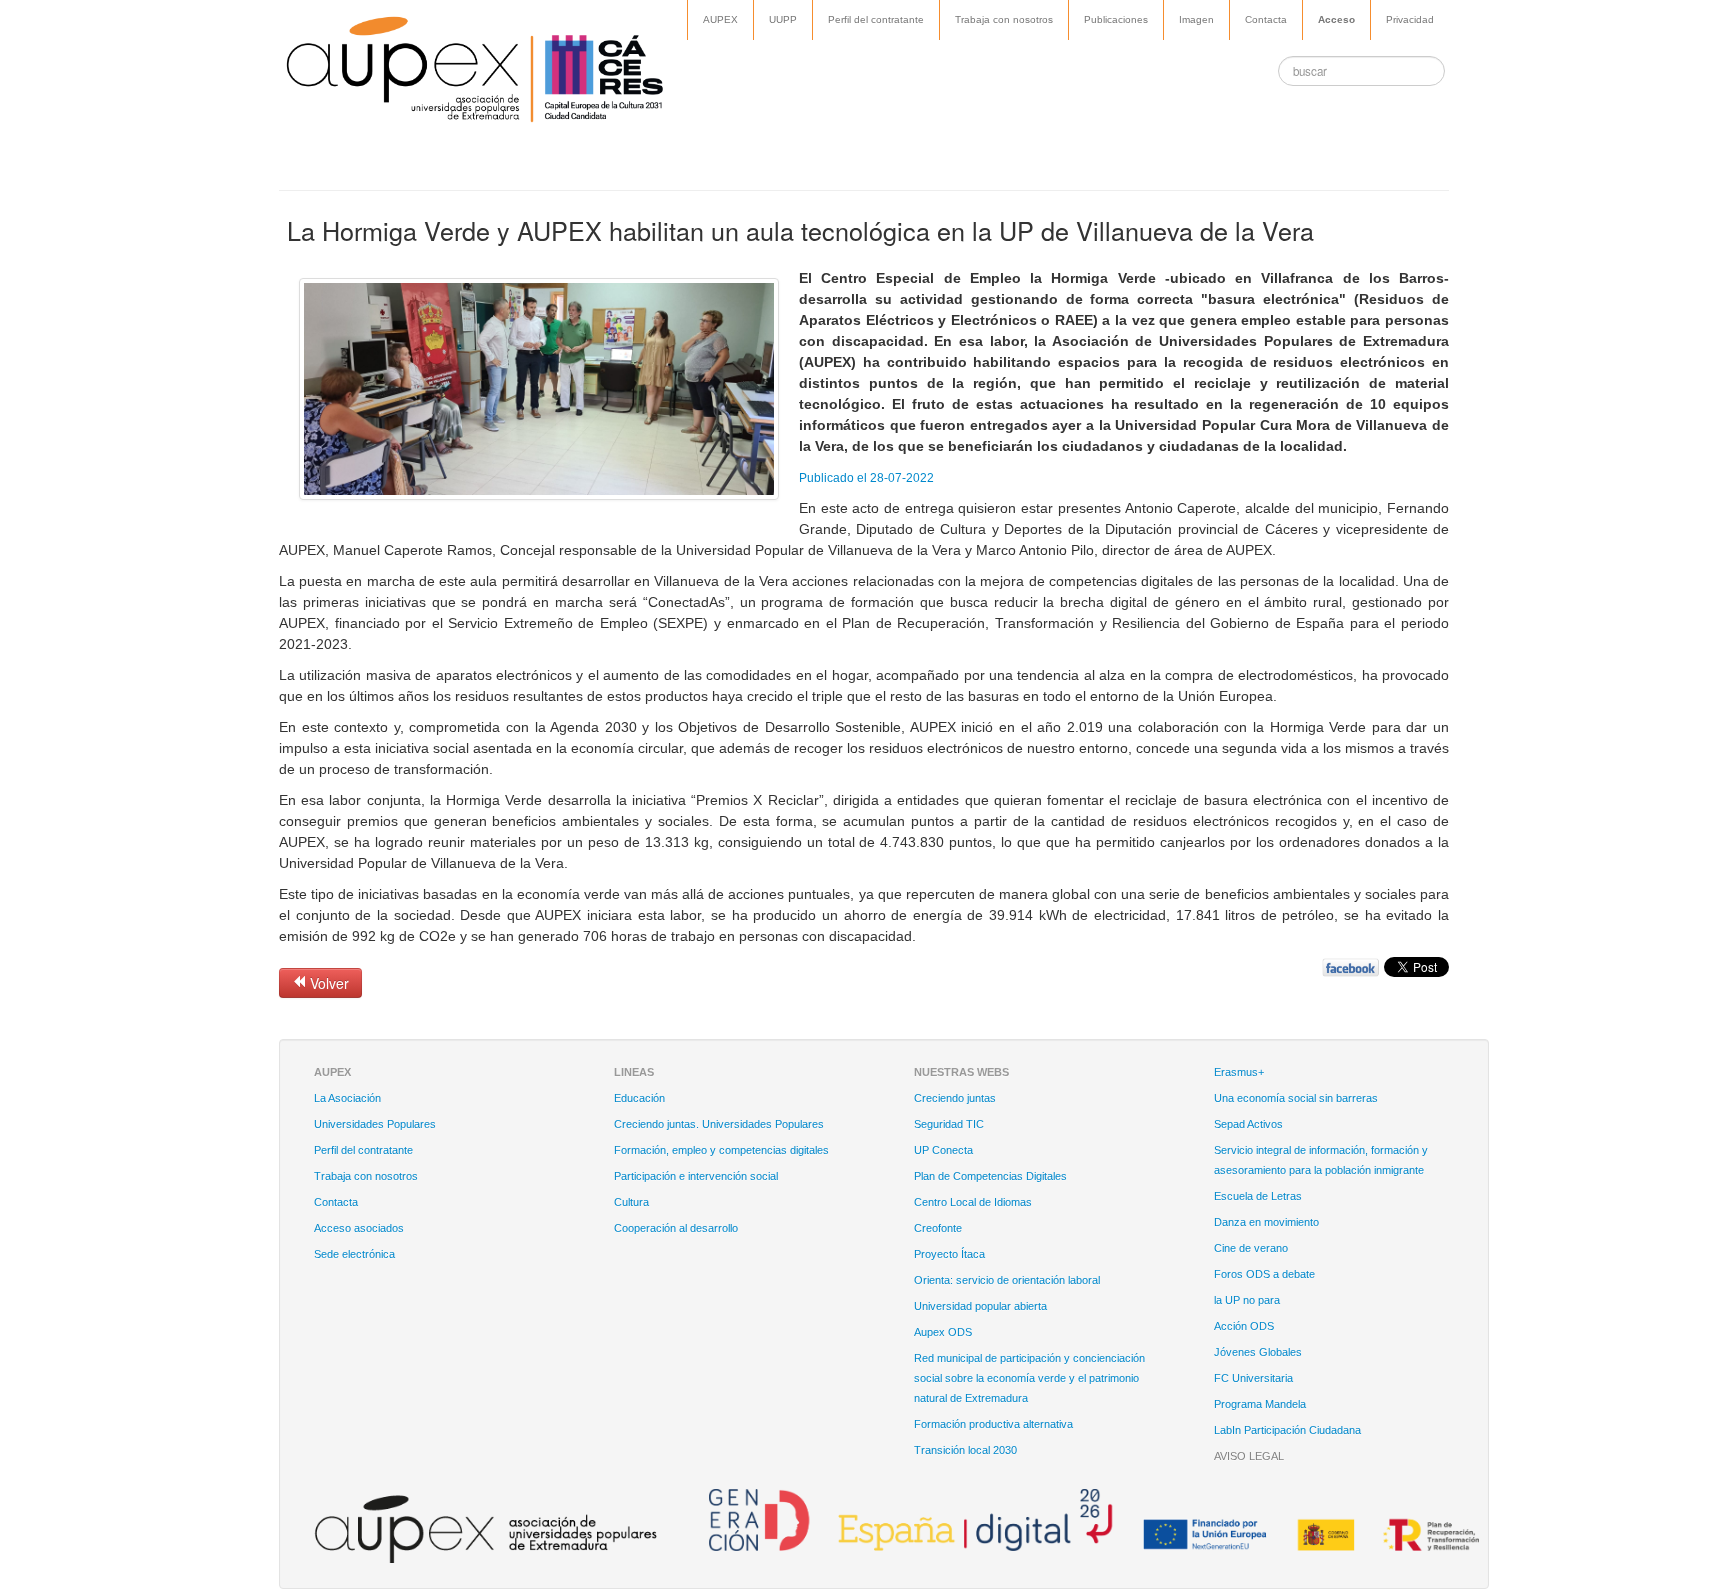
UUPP (783, 19)
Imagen (1196, 19)
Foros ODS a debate (1264, 1274)
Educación (639, 1098)
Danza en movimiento (1266, 1222)
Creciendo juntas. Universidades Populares (719, 1124)
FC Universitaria (1253, 1378)
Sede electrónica (354, 1254)
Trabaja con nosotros (1004, 19)
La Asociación (347, 1098)
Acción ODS (1244, 1326)
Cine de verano (1251, 1248)
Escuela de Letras (1258, 1196)
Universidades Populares (375, 1124)
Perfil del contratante (876, 19)
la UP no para (1247, 1300)
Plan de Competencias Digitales (990, 1176)
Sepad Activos (1248, 1124)
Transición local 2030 (965, 1450)
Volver (327, 983)
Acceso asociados (359, 1228)
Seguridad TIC (949, 1124)
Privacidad (1410, 19)
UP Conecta (943, 1150)
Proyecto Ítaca (949, 1254)
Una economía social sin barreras (1296, 1098)
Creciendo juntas (955, 1098)
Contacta (1266, 19)
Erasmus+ (1239, 1072)
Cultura (631, 1202)
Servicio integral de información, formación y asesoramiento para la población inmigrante (1321, 1160)
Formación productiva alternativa (993, 1424)
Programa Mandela (1260, 1404)
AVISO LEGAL (1249, 1456)
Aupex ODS (943, 1332)
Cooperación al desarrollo (676, 1228)
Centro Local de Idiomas (973, 1202)
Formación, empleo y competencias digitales (721, 1150)
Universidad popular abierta (980, 1306)
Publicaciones (1116, 19)
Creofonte (938, 1228)
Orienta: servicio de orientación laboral (1007, 1280)
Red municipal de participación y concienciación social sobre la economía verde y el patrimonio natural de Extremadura (1029, 1378)
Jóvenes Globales (1258, 1352)
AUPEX (720, 19)
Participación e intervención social (696, 1176)
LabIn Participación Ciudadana (1287, 1430)
